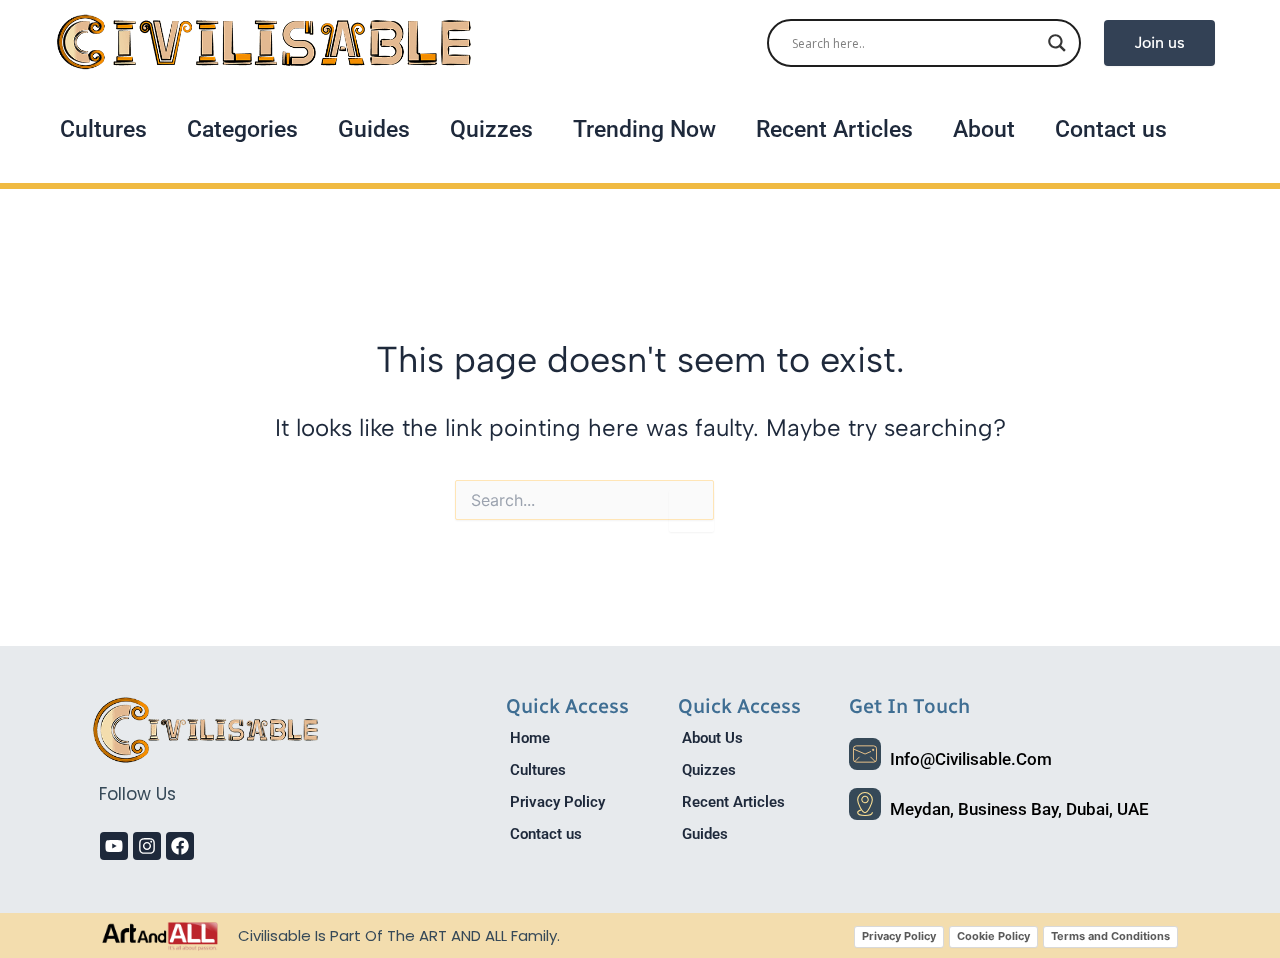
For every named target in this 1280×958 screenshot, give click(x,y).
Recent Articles (834, 129)
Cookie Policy (993, 936)
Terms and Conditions (1110, 936)
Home (530, 738)
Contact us (1111, 129)
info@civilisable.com (971, 759)
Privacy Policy (557, 802)
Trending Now (644, 129)
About (984, 129)
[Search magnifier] (1057, 43)
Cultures (103, 129)
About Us (712, 738)
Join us (1159, 42)
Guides (374, 129)
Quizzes (491, 129)
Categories (242, 129)
